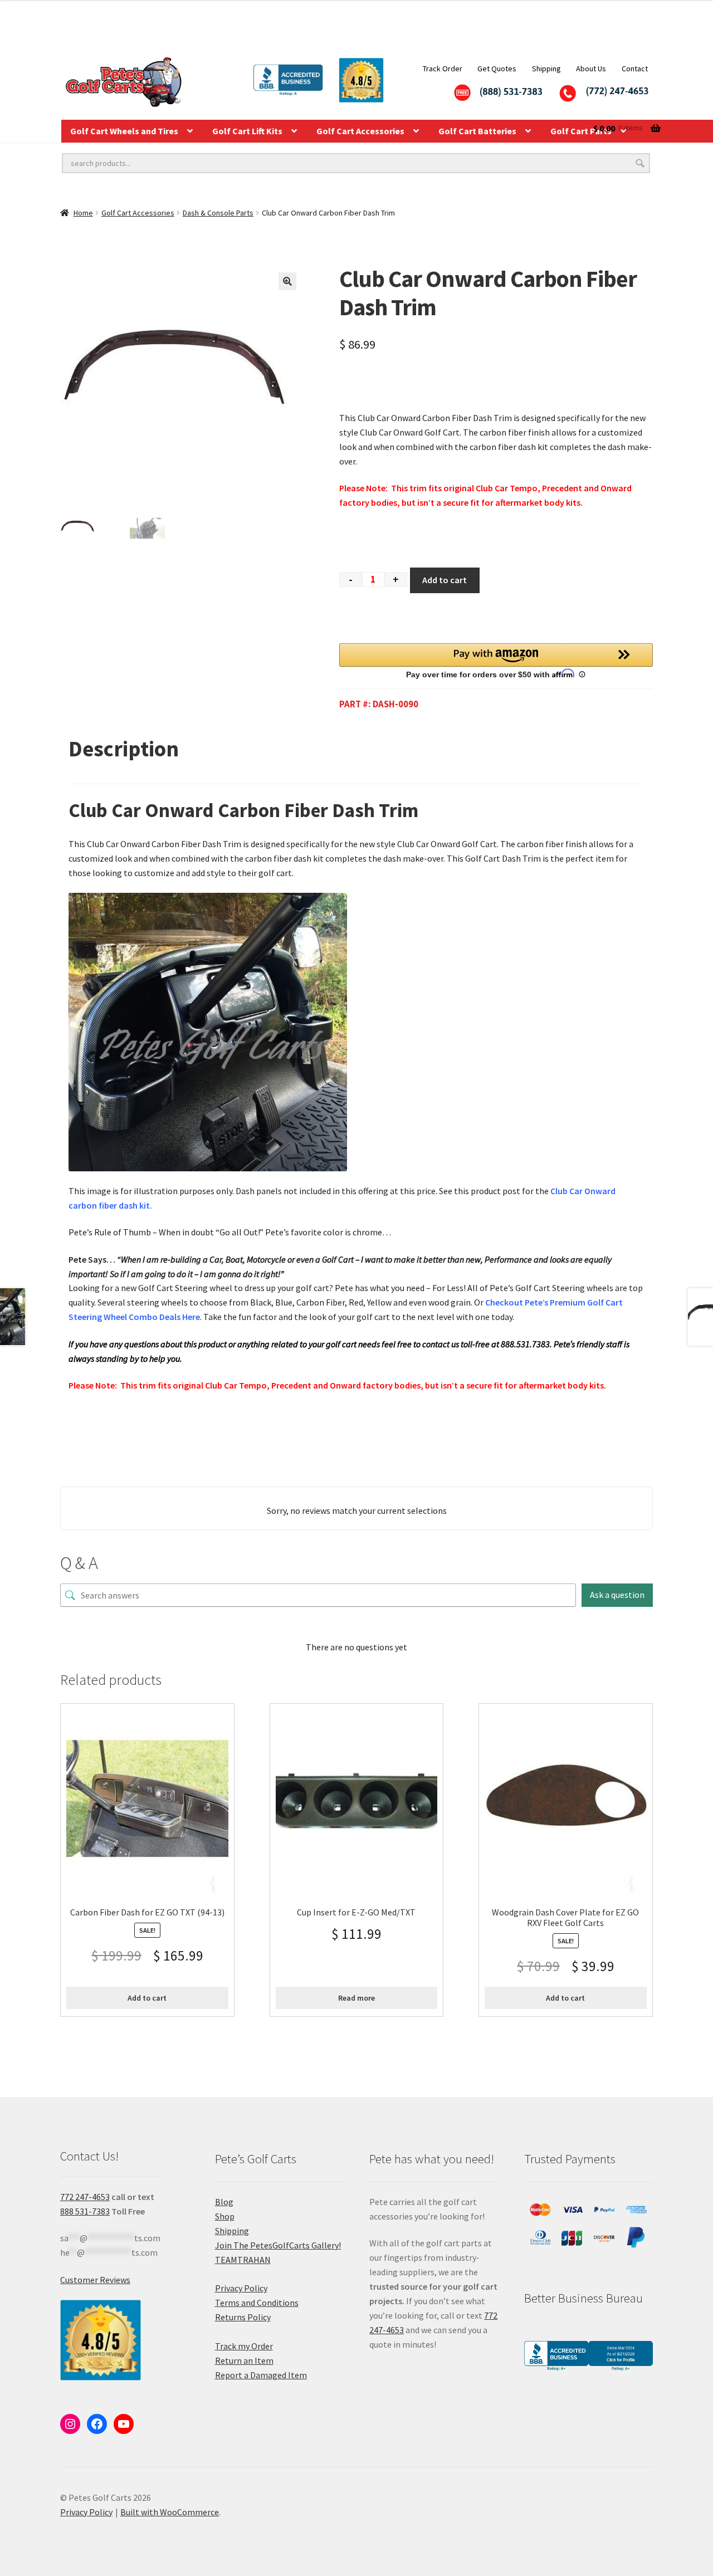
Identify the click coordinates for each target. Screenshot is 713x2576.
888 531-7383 (85, 2211)
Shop (225, 2216)
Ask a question (617, 1595)
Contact (635, 69)
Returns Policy (243, 2317)
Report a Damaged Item (261, 2375)
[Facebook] (97, 2424)
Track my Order (244, 2346)
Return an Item (244, 2360)
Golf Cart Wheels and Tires (124, 131)
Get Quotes (497, 69)
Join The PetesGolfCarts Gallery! (278, 2245)
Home (83, 213)
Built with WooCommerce (170, 2512)
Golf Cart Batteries (477, 131)
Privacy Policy (241, 2288)
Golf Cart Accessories (360, 131)
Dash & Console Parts (218, 213)
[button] (287, 281)
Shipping (546, 69)
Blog (224, 2202)
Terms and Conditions (257, 2303)
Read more (356, 1998)
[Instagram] (70, 2424)
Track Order (443, 69)
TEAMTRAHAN (243, 2260)
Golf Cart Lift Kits (247, 131)
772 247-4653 (85, 2197)
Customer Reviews (95, 2280)
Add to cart (445, 580)
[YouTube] (124, 2424)
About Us (591, 69)
